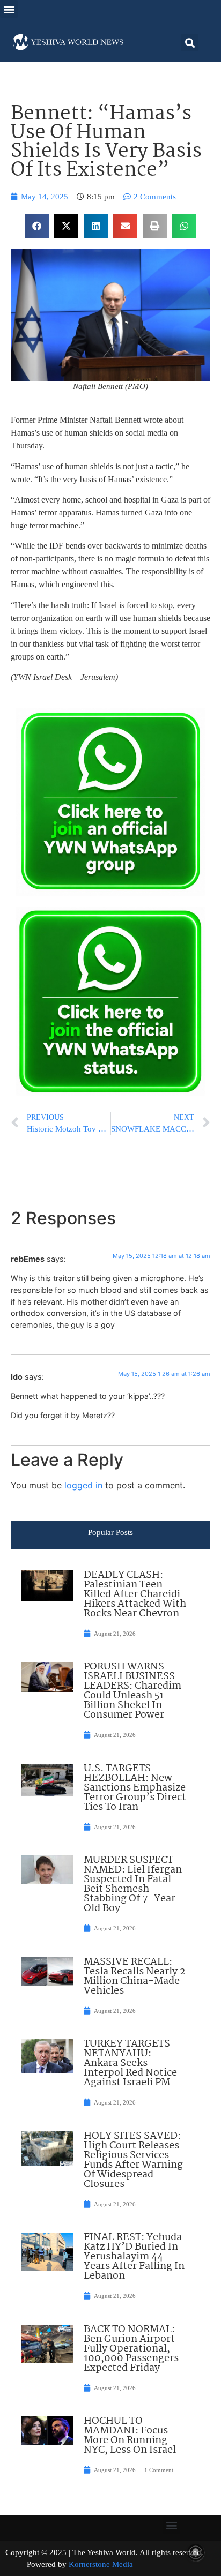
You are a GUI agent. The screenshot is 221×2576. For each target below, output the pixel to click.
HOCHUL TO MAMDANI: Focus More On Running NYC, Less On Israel (130, 2436)
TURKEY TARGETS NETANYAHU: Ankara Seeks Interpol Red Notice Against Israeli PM (130, 2063)
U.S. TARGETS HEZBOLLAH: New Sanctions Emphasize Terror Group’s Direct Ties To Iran (135, 1788)
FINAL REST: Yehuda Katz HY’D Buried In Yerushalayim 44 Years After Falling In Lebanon (134, 2257)
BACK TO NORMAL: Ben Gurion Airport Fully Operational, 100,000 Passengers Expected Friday (131, 2349)
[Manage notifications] (196, 2552)
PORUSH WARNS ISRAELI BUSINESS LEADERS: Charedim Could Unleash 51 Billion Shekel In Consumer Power (132, 1691)
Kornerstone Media (101, 2564)
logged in (83, 1485)
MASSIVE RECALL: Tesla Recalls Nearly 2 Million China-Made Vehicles (135, 1976)
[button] (9, 9)
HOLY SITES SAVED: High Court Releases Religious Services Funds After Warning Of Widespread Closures (133, 2160)
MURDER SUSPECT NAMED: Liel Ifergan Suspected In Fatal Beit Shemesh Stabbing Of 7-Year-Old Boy (133, 1884)
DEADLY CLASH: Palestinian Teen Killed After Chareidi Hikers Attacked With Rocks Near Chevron (135, 1594)
